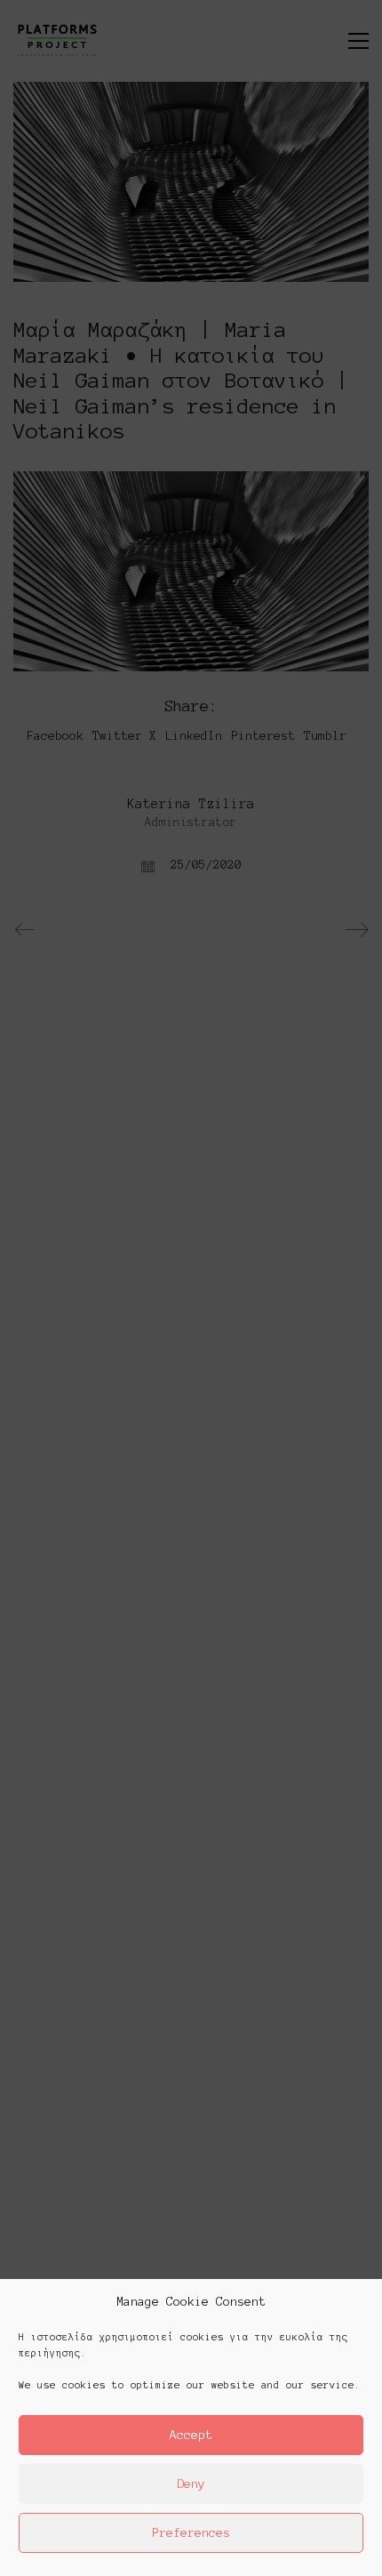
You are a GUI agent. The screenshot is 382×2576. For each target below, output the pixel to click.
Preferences (191, 2533)
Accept (191, 2435)
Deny (191, 2484)
